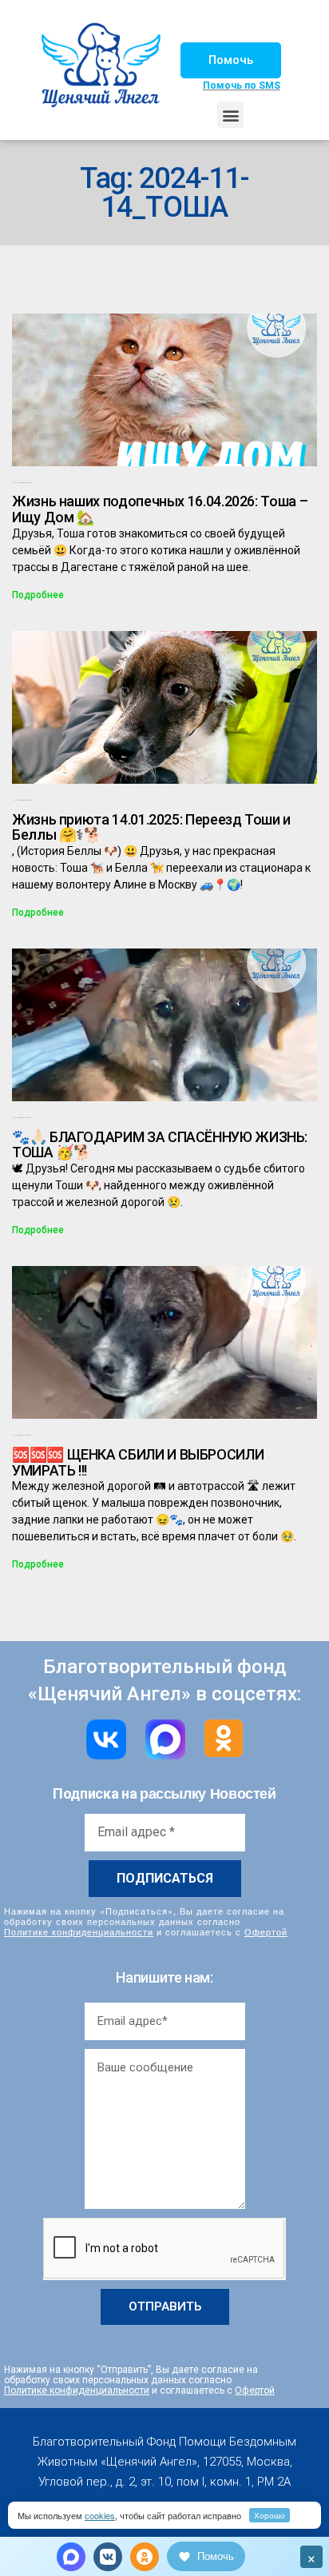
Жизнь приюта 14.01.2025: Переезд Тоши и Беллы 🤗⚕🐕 (151, 827)
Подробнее (38, 595)
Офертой (266, 1931)
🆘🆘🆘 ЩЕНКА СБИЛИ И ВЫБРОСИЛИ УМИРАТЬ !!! (138, 1462)
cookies (100, 2515)
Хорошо (270, 2515)
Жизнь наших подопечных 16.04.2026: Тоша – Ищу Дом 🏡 (160, 509)
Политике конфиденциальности (79, 1931)
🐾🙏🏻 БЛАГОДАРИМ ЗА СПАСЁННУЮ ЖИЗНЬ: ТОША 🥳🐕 (160, 1145)
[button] (231, 60)
